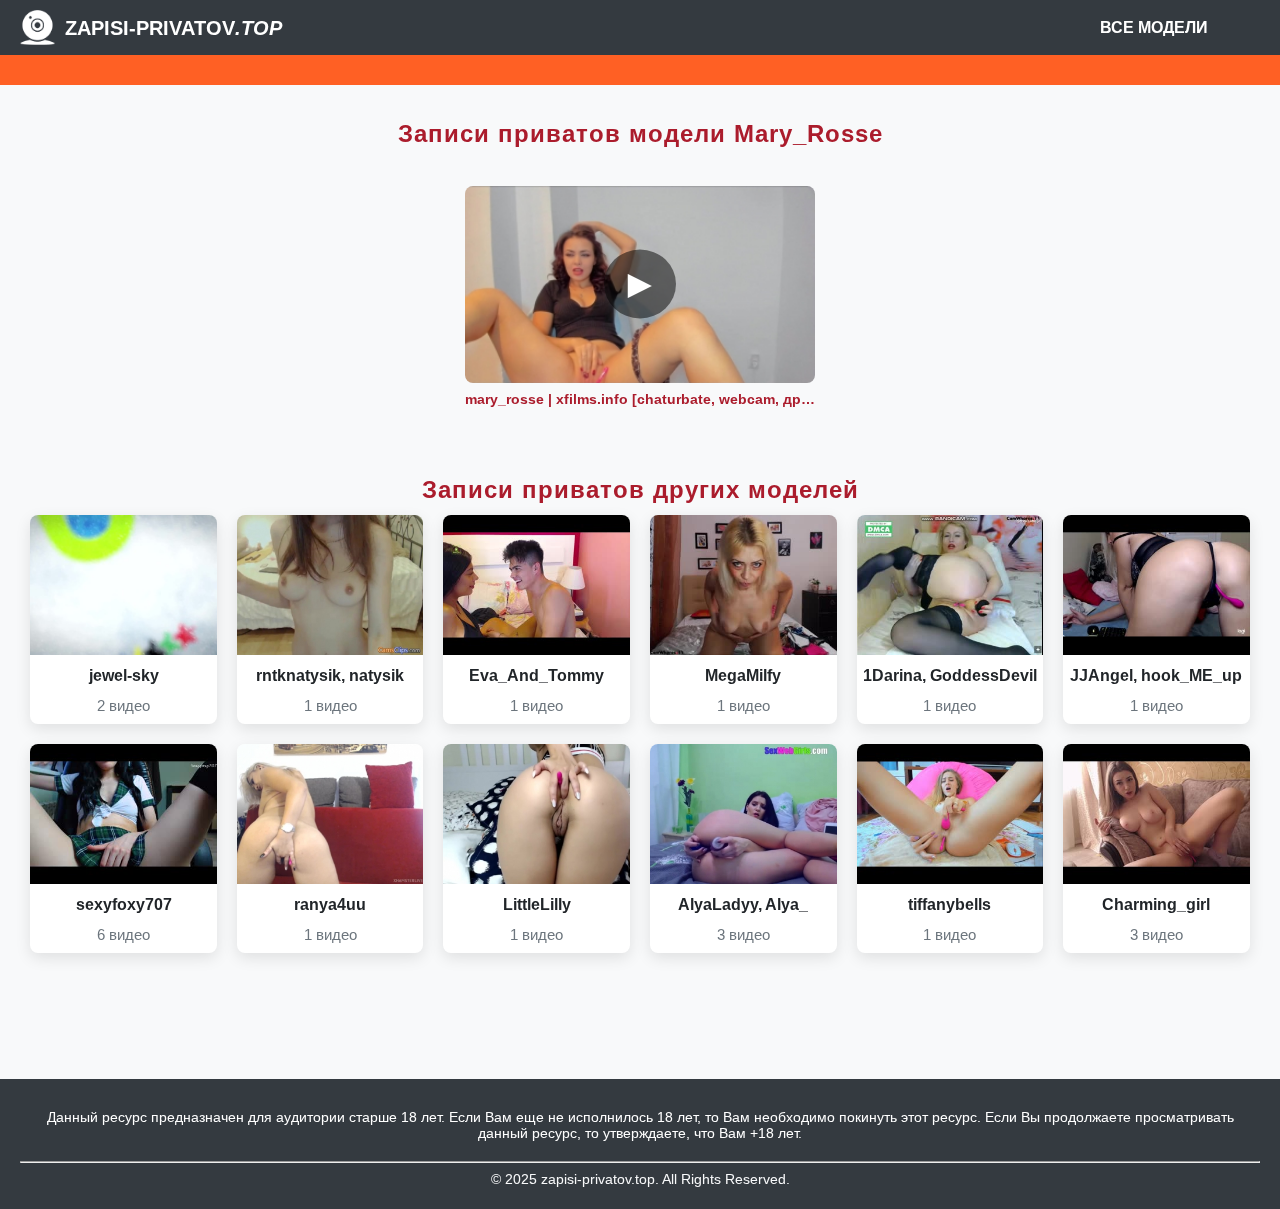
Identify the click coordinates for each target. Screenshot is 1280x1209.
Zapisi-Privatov (173, 28)
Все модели (1154, 27)
